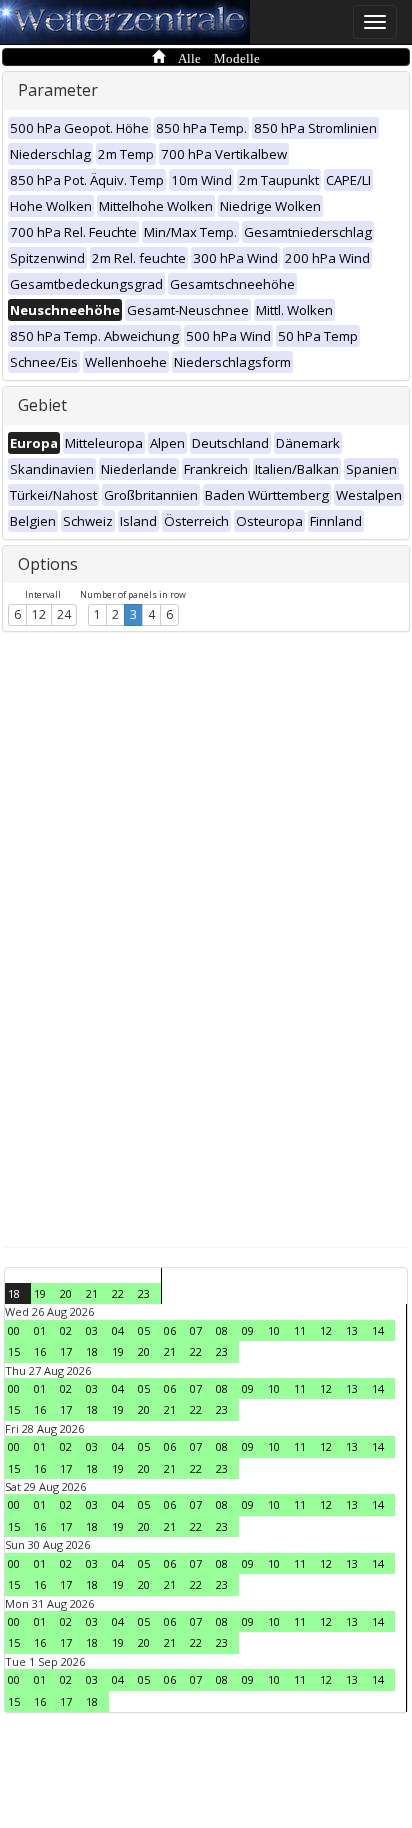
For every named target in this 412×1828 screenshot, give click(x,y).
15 (14, 1351)
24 (64, 614)
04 (118, 1330)
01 (40, 1330)
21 (92, 1293)
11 (300, 1330)
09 (248, 1330)
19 (40, 1293)
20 (66, 1293)
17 (66, 1351)
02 (66, 1330)
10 (274, 1330)
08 (222, 1330)
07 (196, 1330)
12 (39, 614)
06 (170, 1330)
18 (14, 1293)
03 (92, 1330)
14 (378, 1330)
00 (14, 1330)
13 (352, 1330)
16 (40, 1351)
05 (144, 1330)
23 (144, 1293)
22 (118, 1293)
